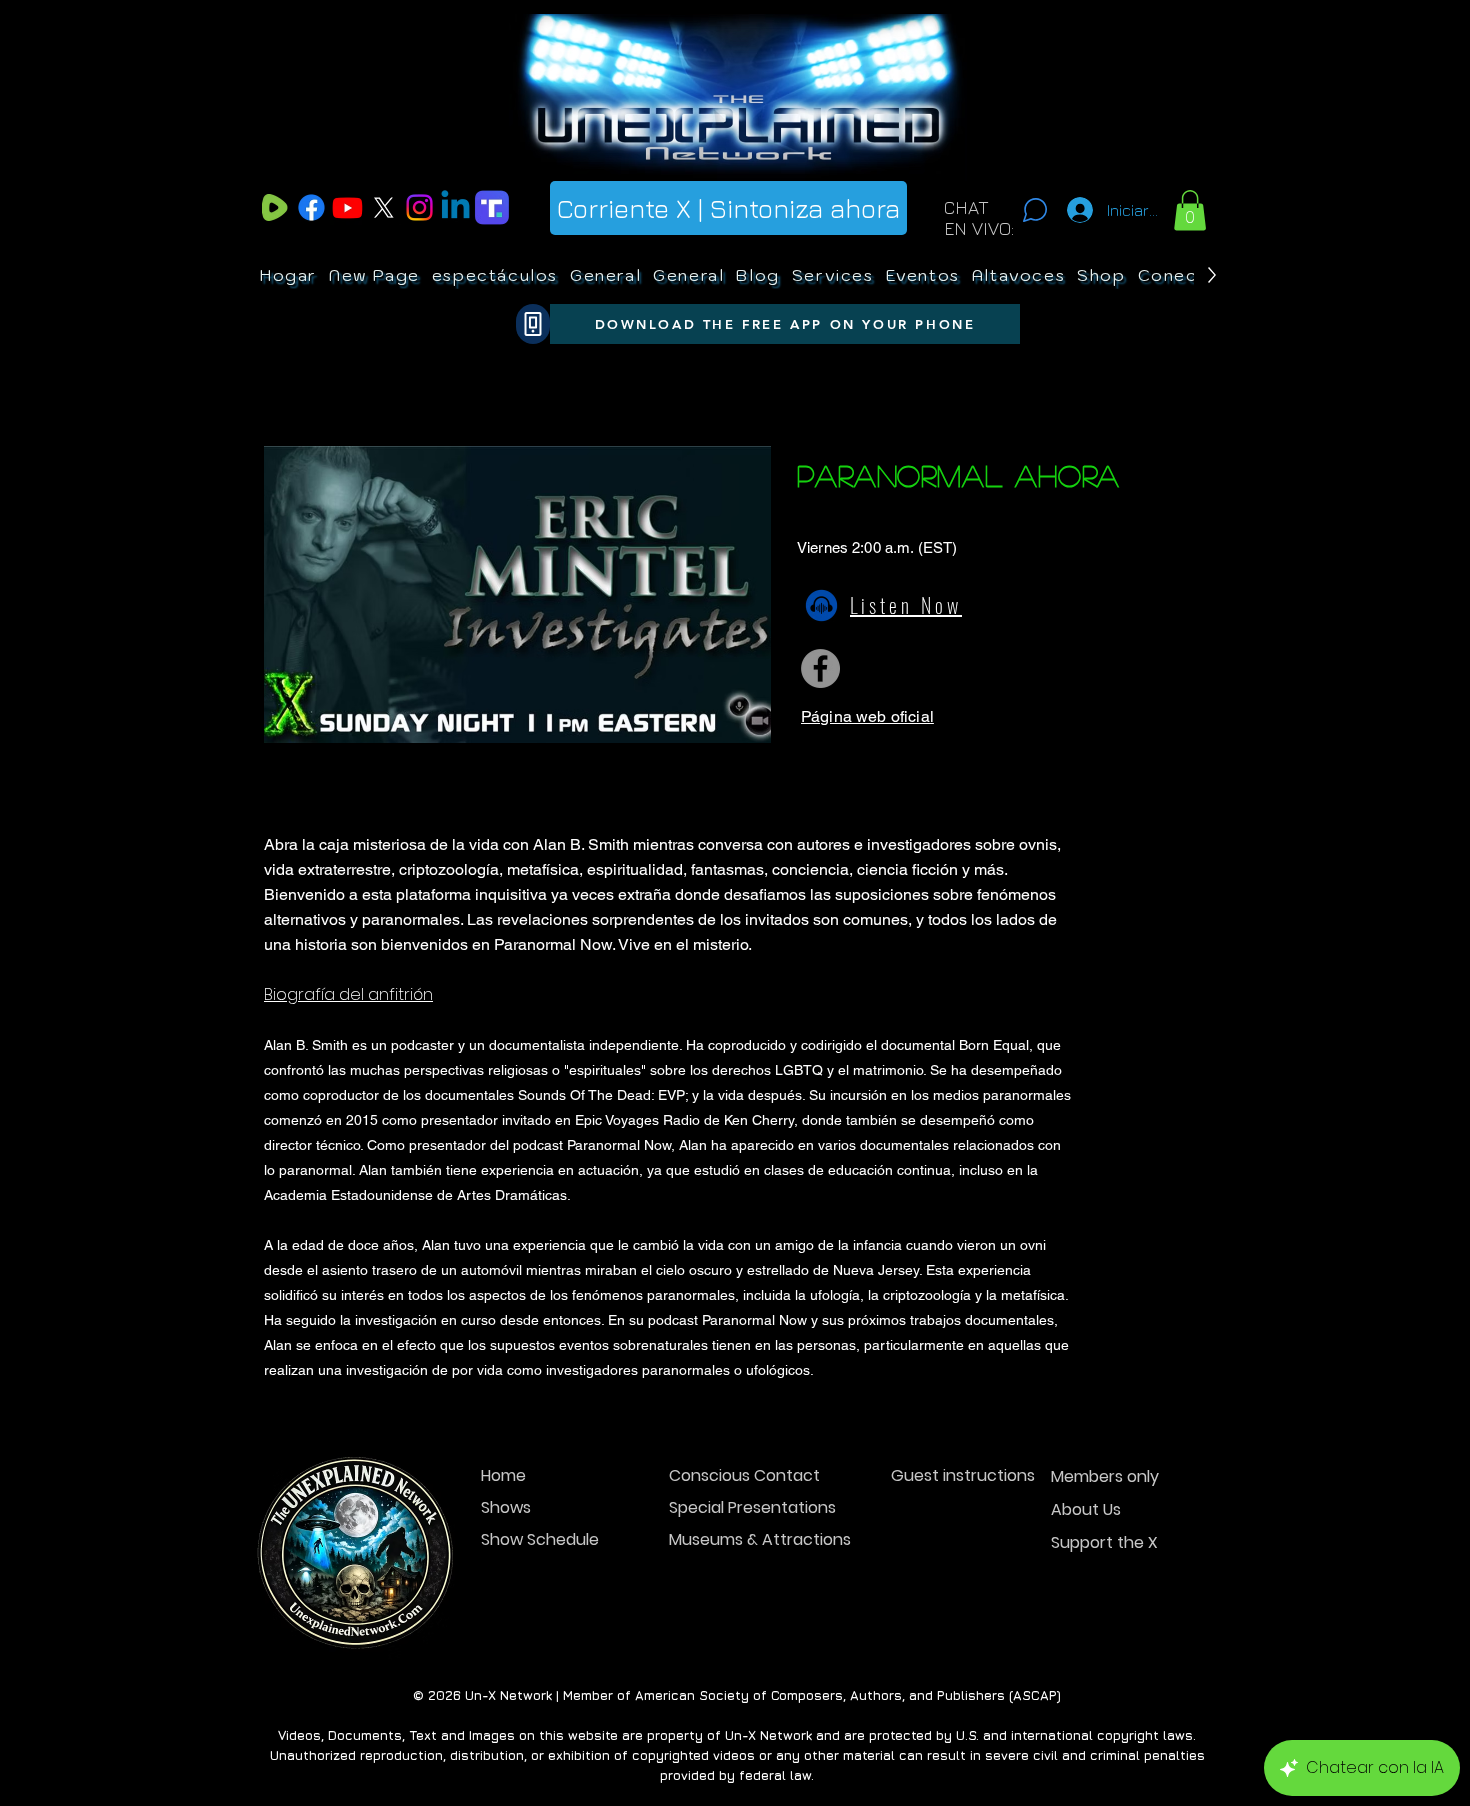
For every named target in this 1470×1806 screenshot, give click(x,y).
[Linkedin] (455, 207)
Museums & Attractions (739, 1539)
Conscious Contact (739, 1475)
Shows (506, 1507)
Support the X (1104, 1542)
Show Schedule (540, 1539)
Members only (1105, 1476)
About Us (1086, 1509)
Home (503, 1475)
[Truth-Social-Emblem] (491, 207)
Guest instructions (961, 1475)
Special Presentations (739, 1507)
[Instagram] (419, 207)
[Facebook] (311, 207)
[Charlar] (1034, 210)
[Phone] (533, 324)
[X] (383, 207)
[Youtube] (347, 207)
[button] (1190, 210)
